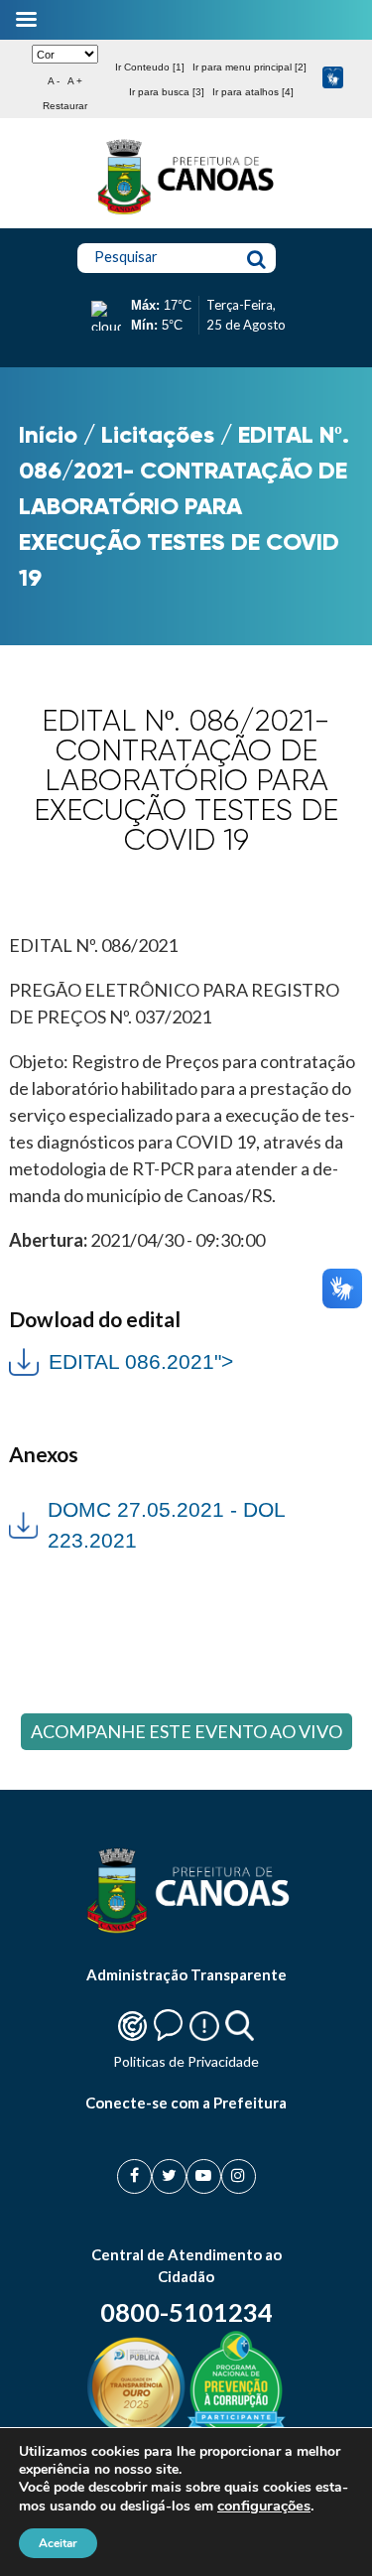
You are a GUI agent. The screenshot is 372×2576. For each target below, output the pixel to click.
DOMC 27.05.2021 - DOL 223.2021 (166, 1525)
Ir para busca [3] (167, 92)
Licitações (158, 434)
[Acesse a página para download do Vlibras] (333, 79)
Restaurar (65, 106)
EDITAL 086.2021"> (121, 1359)
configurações (264, 2506)
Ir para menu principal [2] (249, 67)
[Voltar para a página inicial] (186, 214)
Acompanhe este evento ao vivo (186, 1731)
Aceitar (58, 2543)
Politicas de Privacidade (186, 2061)
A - (54, 81)
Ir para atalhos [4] (253, 92)
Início (48, 434)
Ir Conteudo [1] (150, 67)
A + (75, 81)
